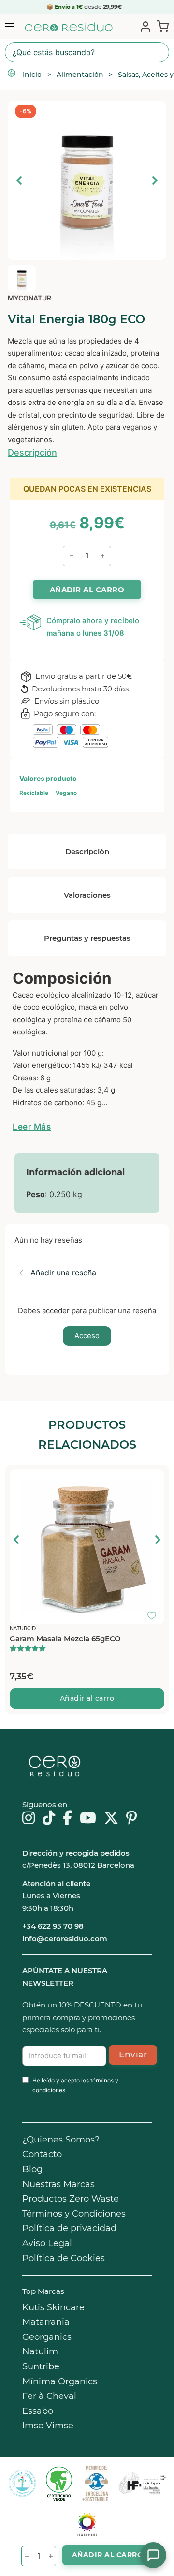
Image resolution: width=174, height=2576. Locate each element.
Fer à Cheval (49, 2396)
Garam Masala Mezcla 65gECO (65, 1639)
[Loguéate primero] (155, 1479)
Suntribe (41, 2366)
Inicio (32, 75)
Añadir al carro (87, 1698)
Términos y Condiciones (74, 2214)
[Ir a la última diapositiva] (17, 1540)
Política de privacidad (69, 2228)
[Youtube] (88, 1819)
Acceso (87, 1336)
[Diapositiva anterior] (20, 180)
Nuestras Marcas (58, 2184)
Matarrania (46, 2322)
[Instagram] (29, 1819)
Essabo (38, 2411)
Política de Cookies (64, 2258)
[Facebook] (67, 1819)
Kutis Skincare (53, 2307)
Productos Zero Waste (71, 2199)
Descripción (32, 453)
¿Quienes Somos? (61, 2140)
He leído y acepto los (75, 2085)
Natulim (40, 2351)
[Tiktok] (49, 1819)
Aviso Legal (47, 2243)
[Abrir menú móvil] (10, 27)
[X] (111, 1819)
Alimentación (80, 75)
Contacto (42, 2154)
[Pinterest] (132, 1819)
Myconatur (29, 298)
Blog (32, 2169)
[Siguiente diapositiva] (154, 180)
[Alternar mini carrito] (161, 26)
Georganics (47, 2337)
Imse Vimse (48, 2426)
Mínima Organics (60, 2381)
